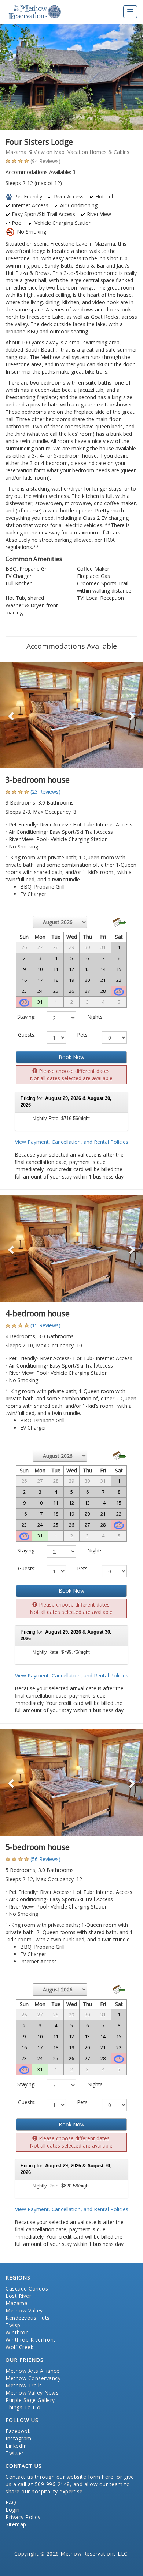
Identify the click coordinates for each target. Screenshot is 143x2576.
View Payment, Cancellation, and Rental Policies (72, 1142)
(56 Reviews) (45, 1859)
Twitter (15, 2453)
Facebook (18, 2431)
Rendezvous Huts (28, 2318)
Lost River (18, 2296)
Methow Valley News (32, 2393)
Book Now (71, 1057)
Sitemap (16, 2524)
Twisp (13, 2325)
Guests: (27, 1035)
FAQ (11, 2502)
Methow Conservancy (33, 2378)
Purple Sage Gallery (30, 2400)
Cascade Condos (27, 2288)
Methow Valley (24, 2310)
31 (40, 1002)
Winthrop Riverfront (31, 2340)
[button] (11, 715)
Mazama (16, 2303)
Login (13, 2510)
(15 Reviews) (45, 1325)
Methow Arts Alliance (32, 2371)
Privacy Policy (23, 2517)
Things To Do (23, 2407)
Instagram (19, 2438)
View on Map (48, 152)
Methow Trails (24, 2385)
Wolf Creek (19, 2347)
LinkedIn (16, 2446)
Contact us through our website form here (59, 2477)
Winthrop (17, 2332)
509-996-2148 (52, 2484)
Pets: (83, 1035)
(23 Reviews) (45, 792)
